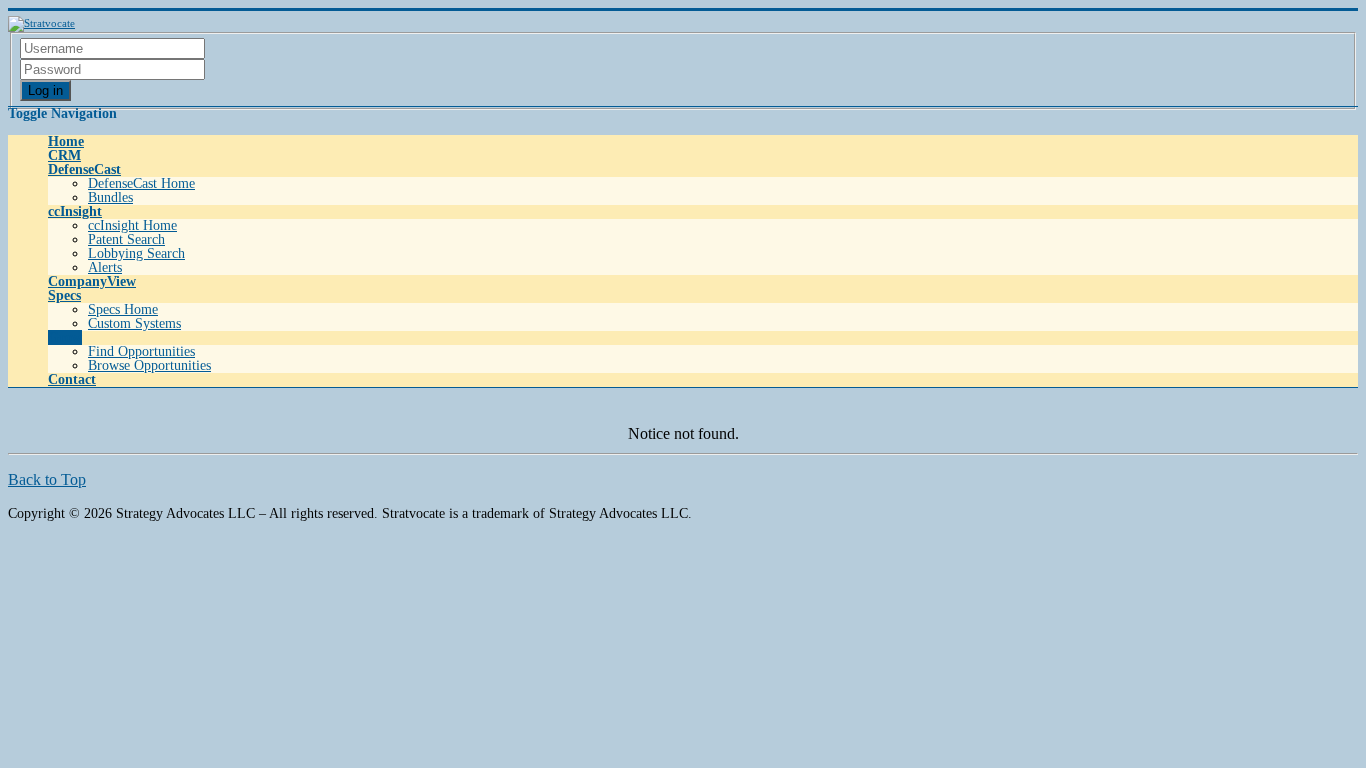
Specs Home (123, 309)
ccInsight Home (132, 225)
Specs (64, 295)
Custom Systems (134, 323)
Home (66, 141)
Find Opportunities (141, 351)
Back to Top (47, 479)
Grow (65, 337)
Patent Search (126, 239)
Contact (72, 379)
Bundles (110, 197)
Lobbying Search (136, 253)
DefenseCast (84, 169)
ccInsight (75, 211)
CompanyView (92, 281)
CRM (64, 155)
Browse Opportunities (149, 365)
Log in (45, 90)
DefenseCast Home (141, 183)
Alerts (105, 267)
